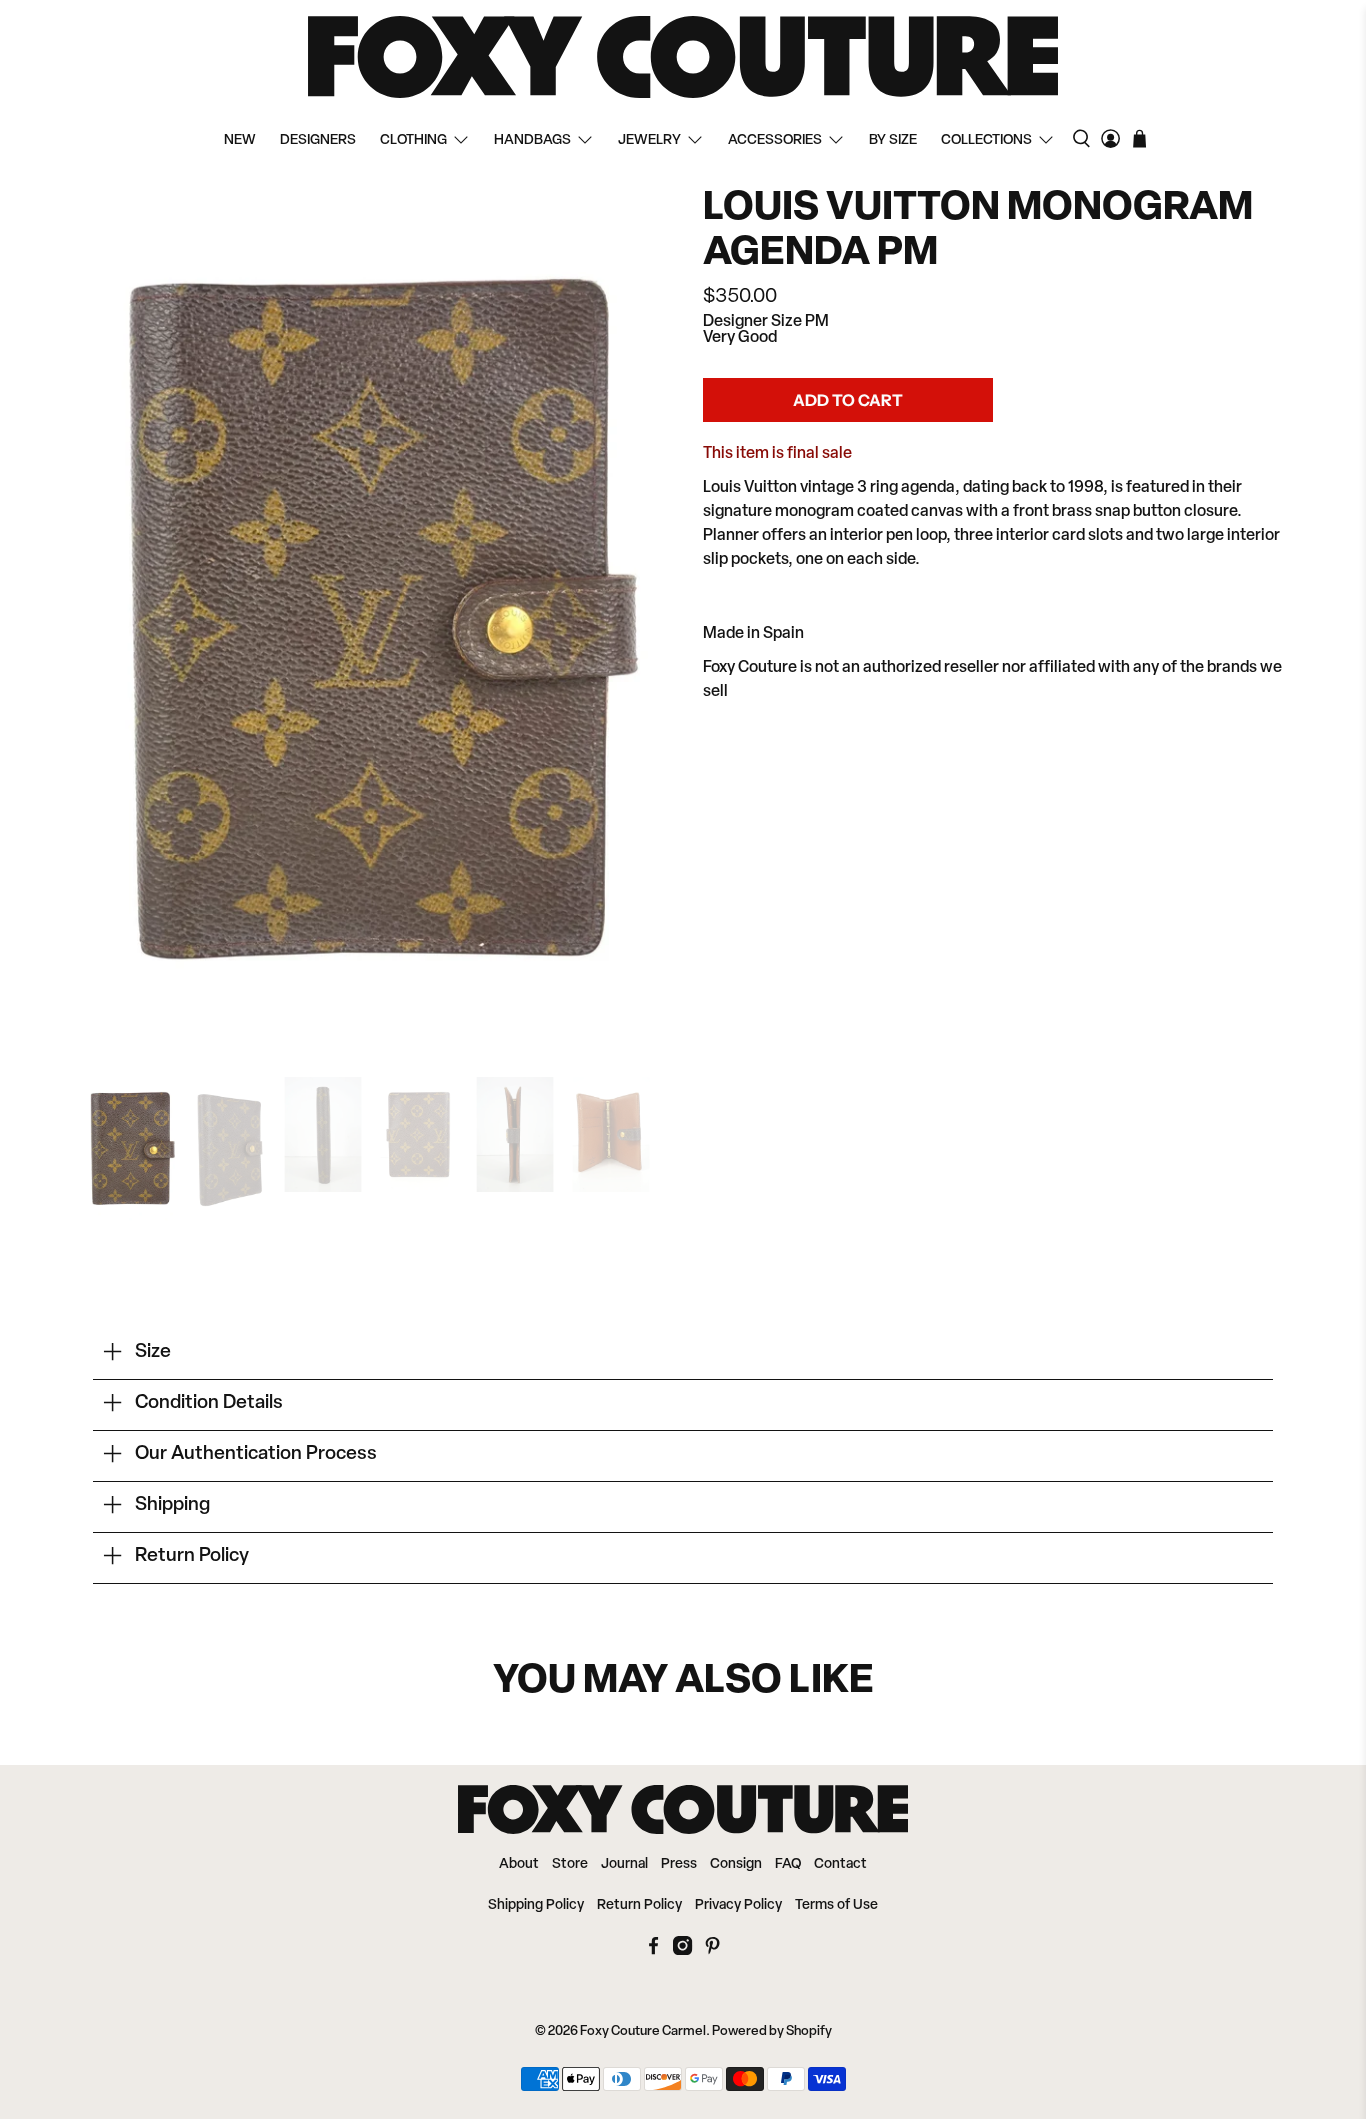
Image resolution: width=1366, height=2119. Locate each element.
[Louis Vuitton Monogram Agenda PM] (373, 622)
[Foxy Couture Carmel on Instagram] (682, 1951)
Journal (624, 1864)
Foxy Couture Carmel (643, 2031)
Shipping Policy (536, 1905)
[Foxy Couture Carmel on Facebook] (653, 1951)
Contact (840, 1864)
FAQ (788, 1864)
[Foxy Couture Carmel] (683, 57)
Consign (736, 1864)
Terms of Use (836, 1905)
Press (679, 1864)
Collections (986, 140)
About (519, 1864)
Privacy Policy (738, 1905)
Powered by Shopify (772, 2031)
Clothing (413, 140)
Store (570, 1864)
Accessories (775, 140)
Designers (318, 140)
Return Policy (639, 1905)
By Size (893, 140)
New (240, 140)
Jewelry (649, 140)
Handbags (532, 140)
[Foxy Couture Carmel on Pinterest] (712, 1951)
